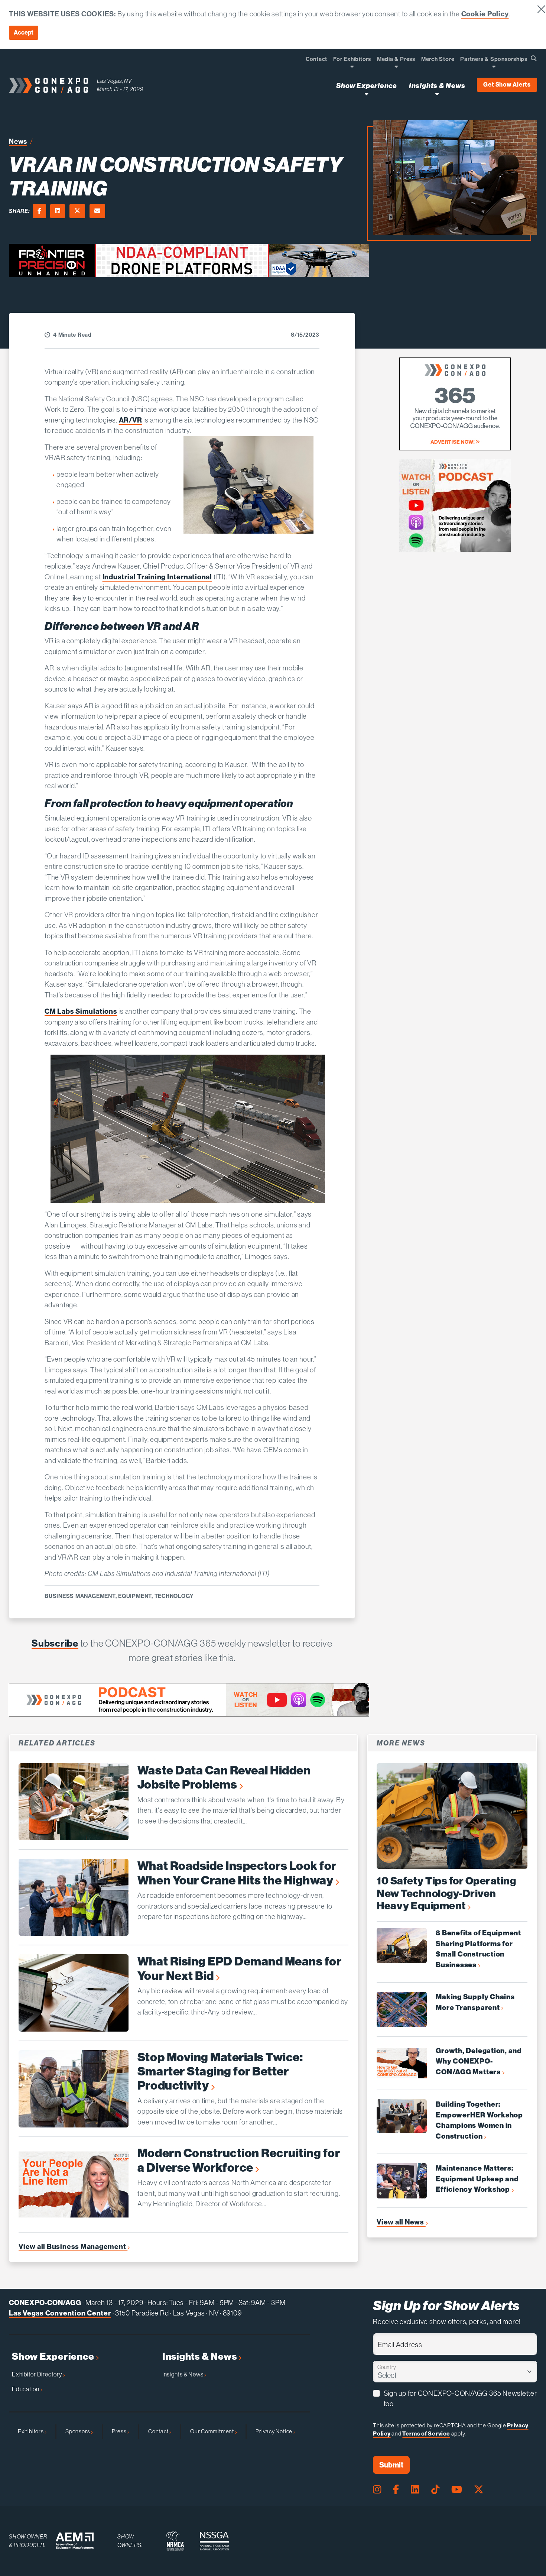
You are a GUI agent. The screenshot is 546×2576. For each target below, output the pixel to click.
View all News (401, 2222)
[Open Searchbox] (534, 59)
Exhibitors (31, 2431)
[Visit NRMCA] (175, 2541)
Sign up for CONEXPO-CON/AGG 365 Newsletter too (460, 2399)
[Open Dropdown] (352, 66)
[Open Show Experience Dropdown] (366, 94)
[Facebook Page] (396, 2490)
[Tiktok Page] (435, 2490)
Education (26, 2389)
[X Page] (479, 2490)
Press (120, 2431)
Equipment (135, 1596)
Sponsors (78, 2431)
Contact (159, 2431)
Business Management (80, 1596)
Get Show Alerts (507, 85)
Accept (24, 33)
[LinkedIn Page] (415, 2490)
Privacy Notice (274, 2431)
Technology (174, 1596)
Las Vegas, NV (114, 81)
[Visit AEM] (75, 2541)
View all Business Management (73, 2247)
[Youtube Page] (457, 2490)
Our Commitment (213, 2431)
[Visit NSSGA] (214, 2541)
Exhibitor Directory (38, 2374)
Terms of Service (426, 2434)
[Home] (48, 85)
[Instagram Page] (377, 2490)
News (18, 141)
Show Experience (54, 2357)
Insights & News (200, 2357)
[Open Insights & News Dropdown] (437, 94)
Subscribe (55, 1643)
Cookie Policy (485, 14)
